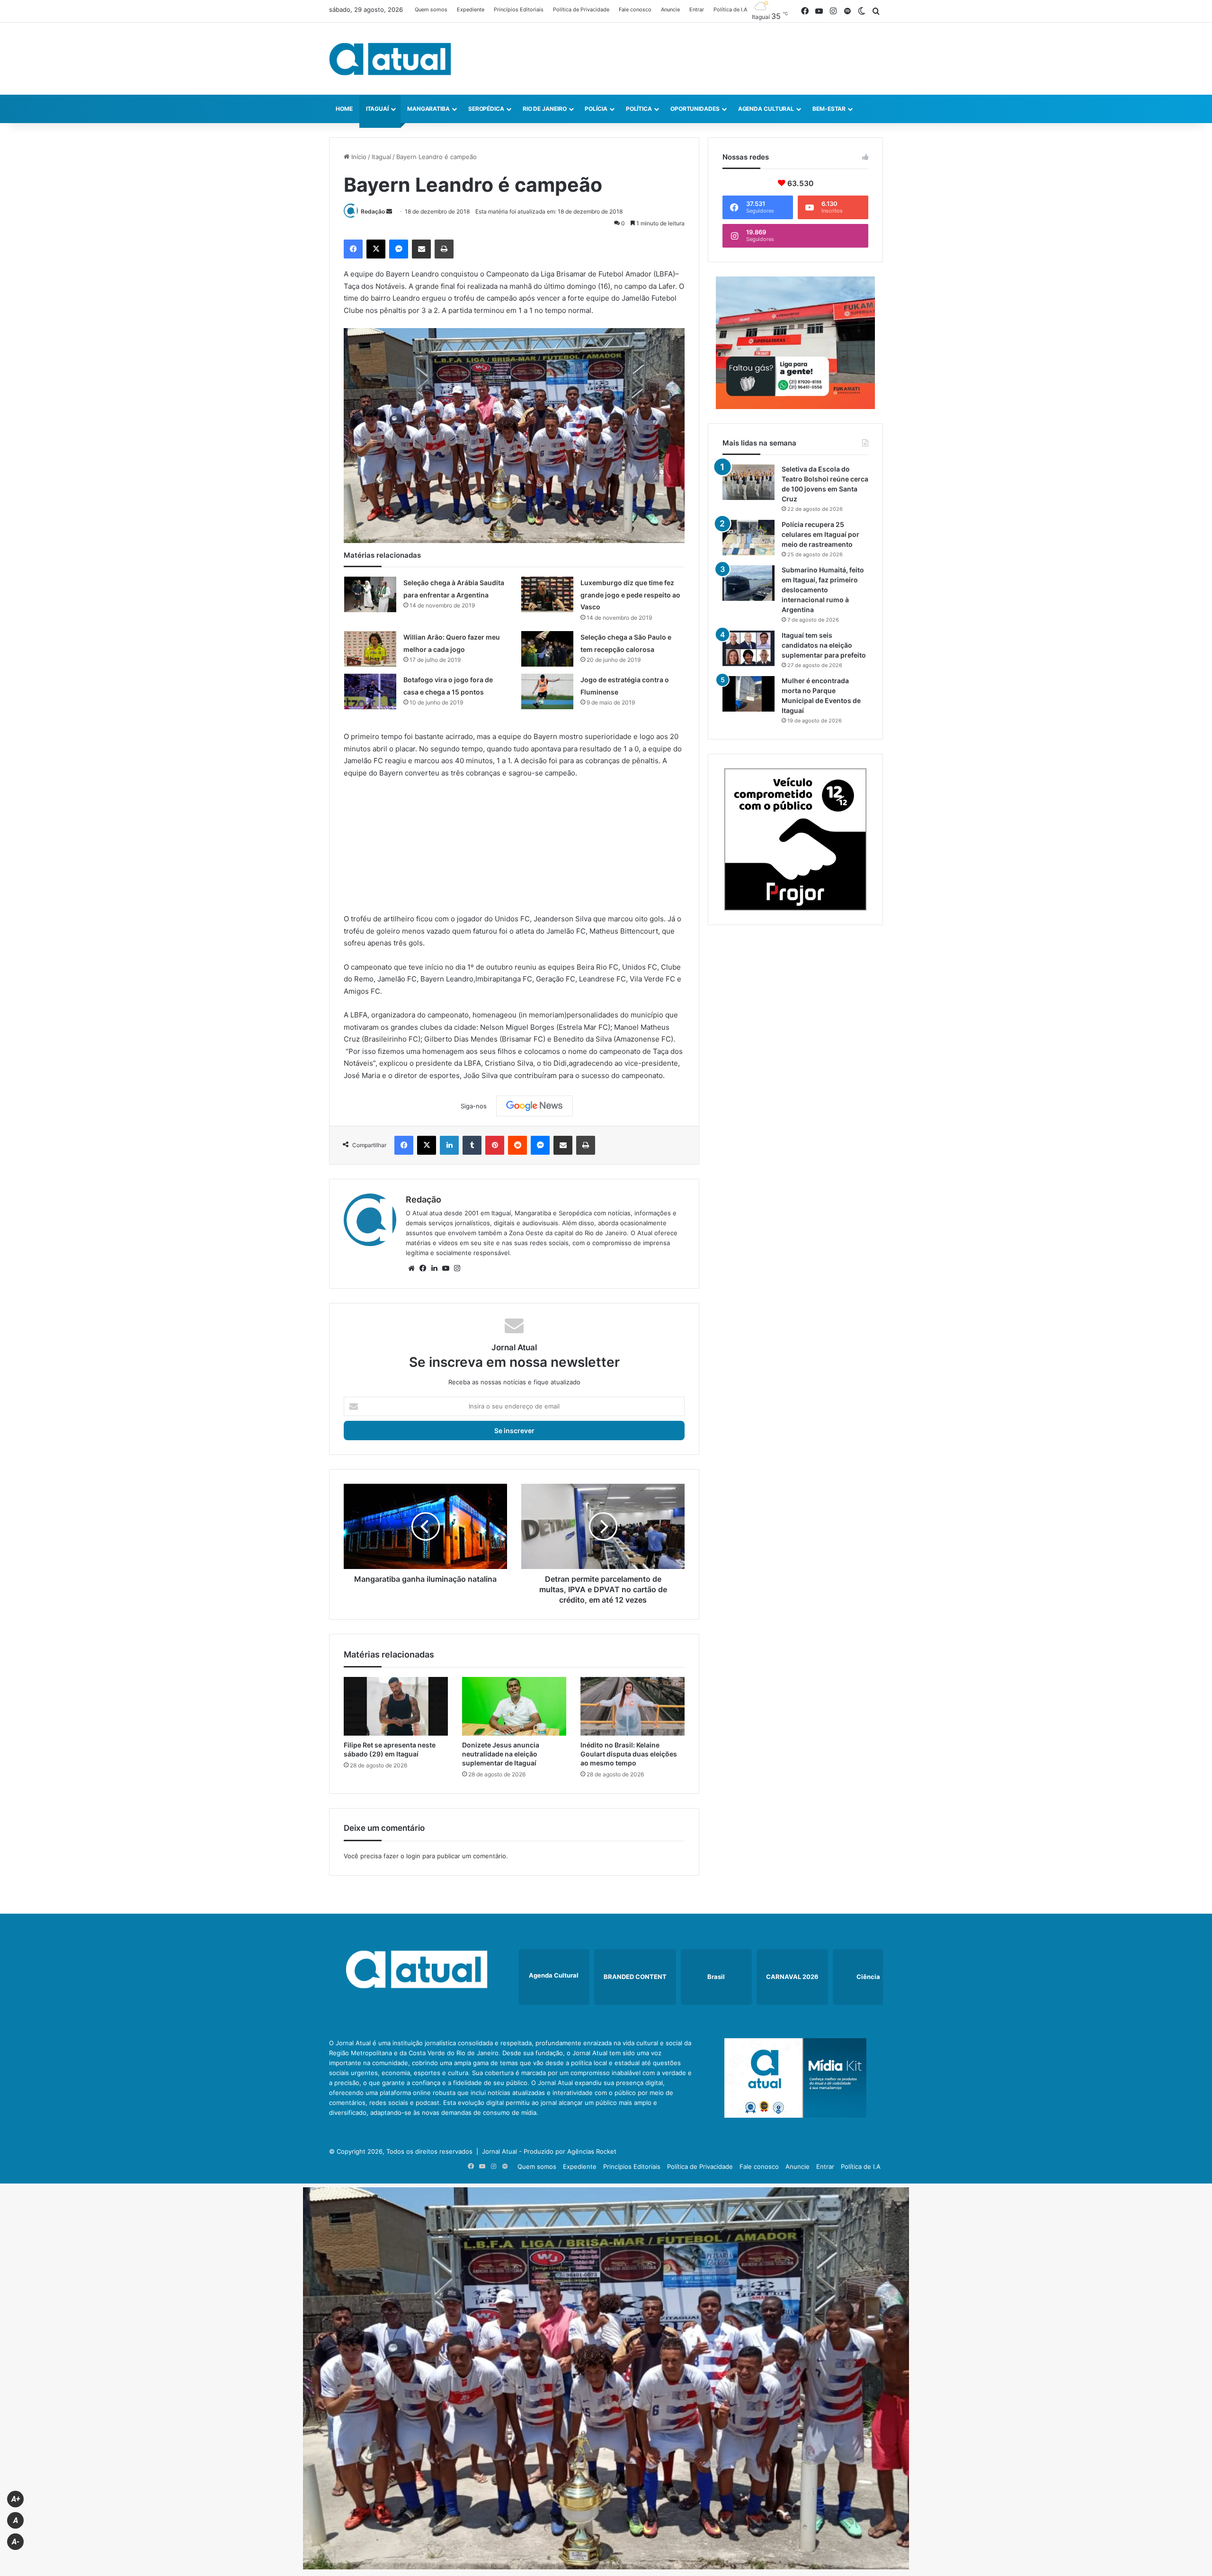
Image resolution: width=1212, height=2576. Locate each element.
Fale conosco (635, 9)
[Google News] (535, 1106)
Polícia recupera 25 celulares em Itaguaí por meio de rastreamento (820, 534)
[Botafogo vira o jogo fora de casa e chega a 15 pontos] (370, 691)
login (413, 1856)
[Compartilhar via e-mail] (421, 249)
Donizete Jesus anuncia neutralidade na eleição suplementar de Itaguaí (501, 1754)
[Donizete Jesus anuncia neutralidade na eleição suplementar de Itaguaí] (514, 1706)
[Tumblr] (472, 1145)
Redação (373, 211)
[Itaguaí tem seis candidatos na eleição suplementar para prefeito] (749, 648)
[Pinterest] (495, 1145)
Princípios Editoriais (519, 9)
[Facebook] (353, 249)
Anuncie (670, 9)
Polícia (596, 109)
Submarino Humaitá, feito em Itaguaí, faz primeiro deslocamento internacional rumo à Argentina (823, 590)
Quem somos (431, 9)
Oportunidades (695, 109)
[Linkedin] (449, 1145)
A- (16, 2542)
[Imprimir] (444, 249)
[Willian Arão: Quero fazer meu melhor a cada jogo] (370, 649)
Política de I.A (730, 9)
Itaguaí (377, 109)
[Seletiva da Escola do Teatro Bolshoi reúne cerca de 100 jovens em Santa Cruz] (749, 482)
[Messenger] (399, 249)
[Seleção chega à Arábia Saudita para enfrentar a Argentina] (370, 594)
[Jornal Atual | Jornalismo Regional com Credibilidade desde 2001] (390, 59)
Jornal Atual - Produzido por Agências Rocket (549, 2151)
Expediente (471, 9)
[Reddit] (517, 1145)
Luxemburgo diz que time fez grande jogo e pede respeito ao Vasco (630, 595)
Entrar (697, 9)
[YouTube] (446, 1268)
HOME (344, 109)
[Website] (411, 1268)
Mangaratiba (428, 109)
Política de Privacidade (581, 9)
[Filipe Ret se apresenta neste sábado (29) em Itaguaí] (396, 1706)
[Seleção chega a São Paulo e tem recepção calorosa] (547, 649)
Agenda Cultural (766, 109)
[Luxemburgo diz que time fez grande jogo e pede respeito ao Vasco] (547, 594)
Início (358, 157)
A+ (16, 2499)
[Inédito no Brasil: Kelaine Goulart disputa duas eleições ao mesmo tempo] (633, 1706)
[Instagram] (457, 1268)
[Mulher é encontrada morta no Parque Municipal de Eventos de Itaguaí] (749, 694)
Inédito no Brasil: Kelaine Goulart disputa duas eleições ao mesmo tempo (629, 1754)
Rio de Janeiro (545, 109)
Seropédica (486, 109)
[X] (376, 249)
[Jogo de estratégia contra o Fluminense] (547, 691)
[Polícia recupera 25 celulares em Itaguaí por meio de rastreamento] (749, 538)
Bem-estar (829, 109)
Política (639, 109)
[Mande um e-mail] (389, 211)
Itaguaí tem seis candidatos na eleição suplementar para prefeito (824, 645)
